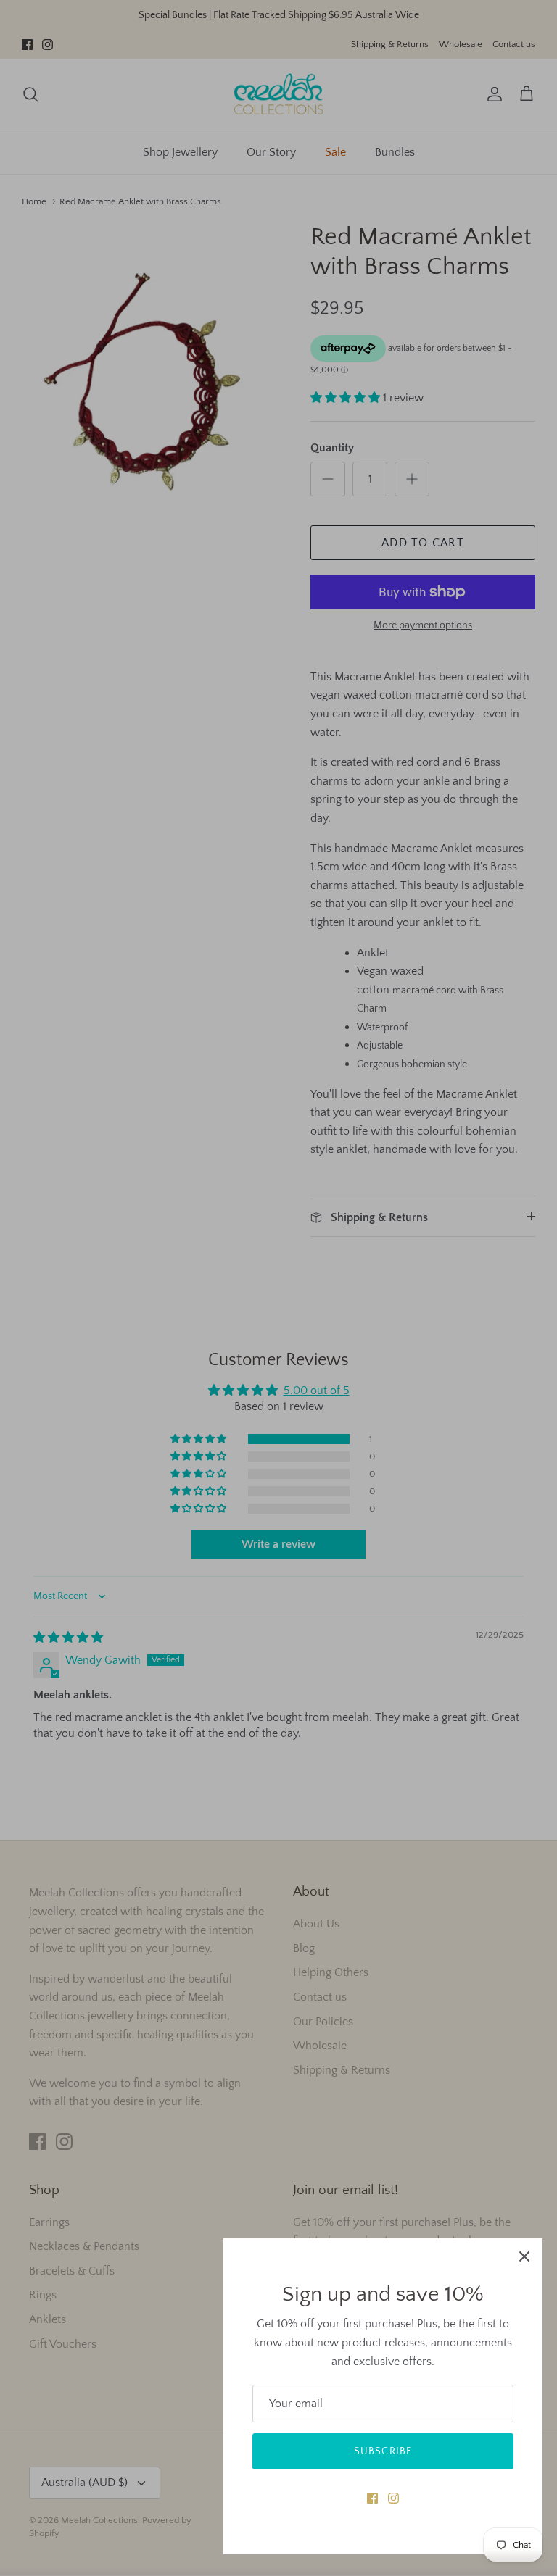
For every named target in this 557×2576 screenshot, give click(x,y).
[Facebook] (372, 2498)
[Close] (524, 2256)
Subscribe (383, 2451)
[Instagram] (393, 2498)
